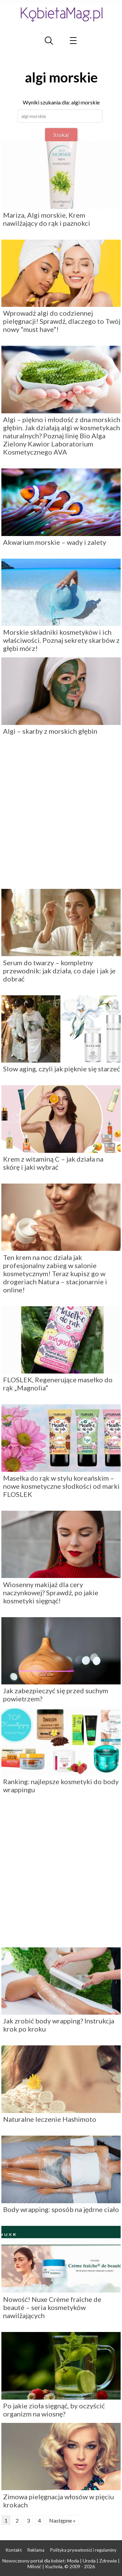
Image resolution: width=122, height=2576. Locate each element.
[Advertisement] (61, 815)
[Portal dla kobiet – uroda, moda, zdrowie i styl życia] (61, 14)
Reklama (36, 2550)
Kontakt (14, 2550)
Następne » (62, 2520)
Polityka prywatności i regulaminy (83, 2550)
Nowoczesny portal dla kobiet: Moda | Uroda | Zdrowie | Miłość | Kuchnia (61, 2563)
